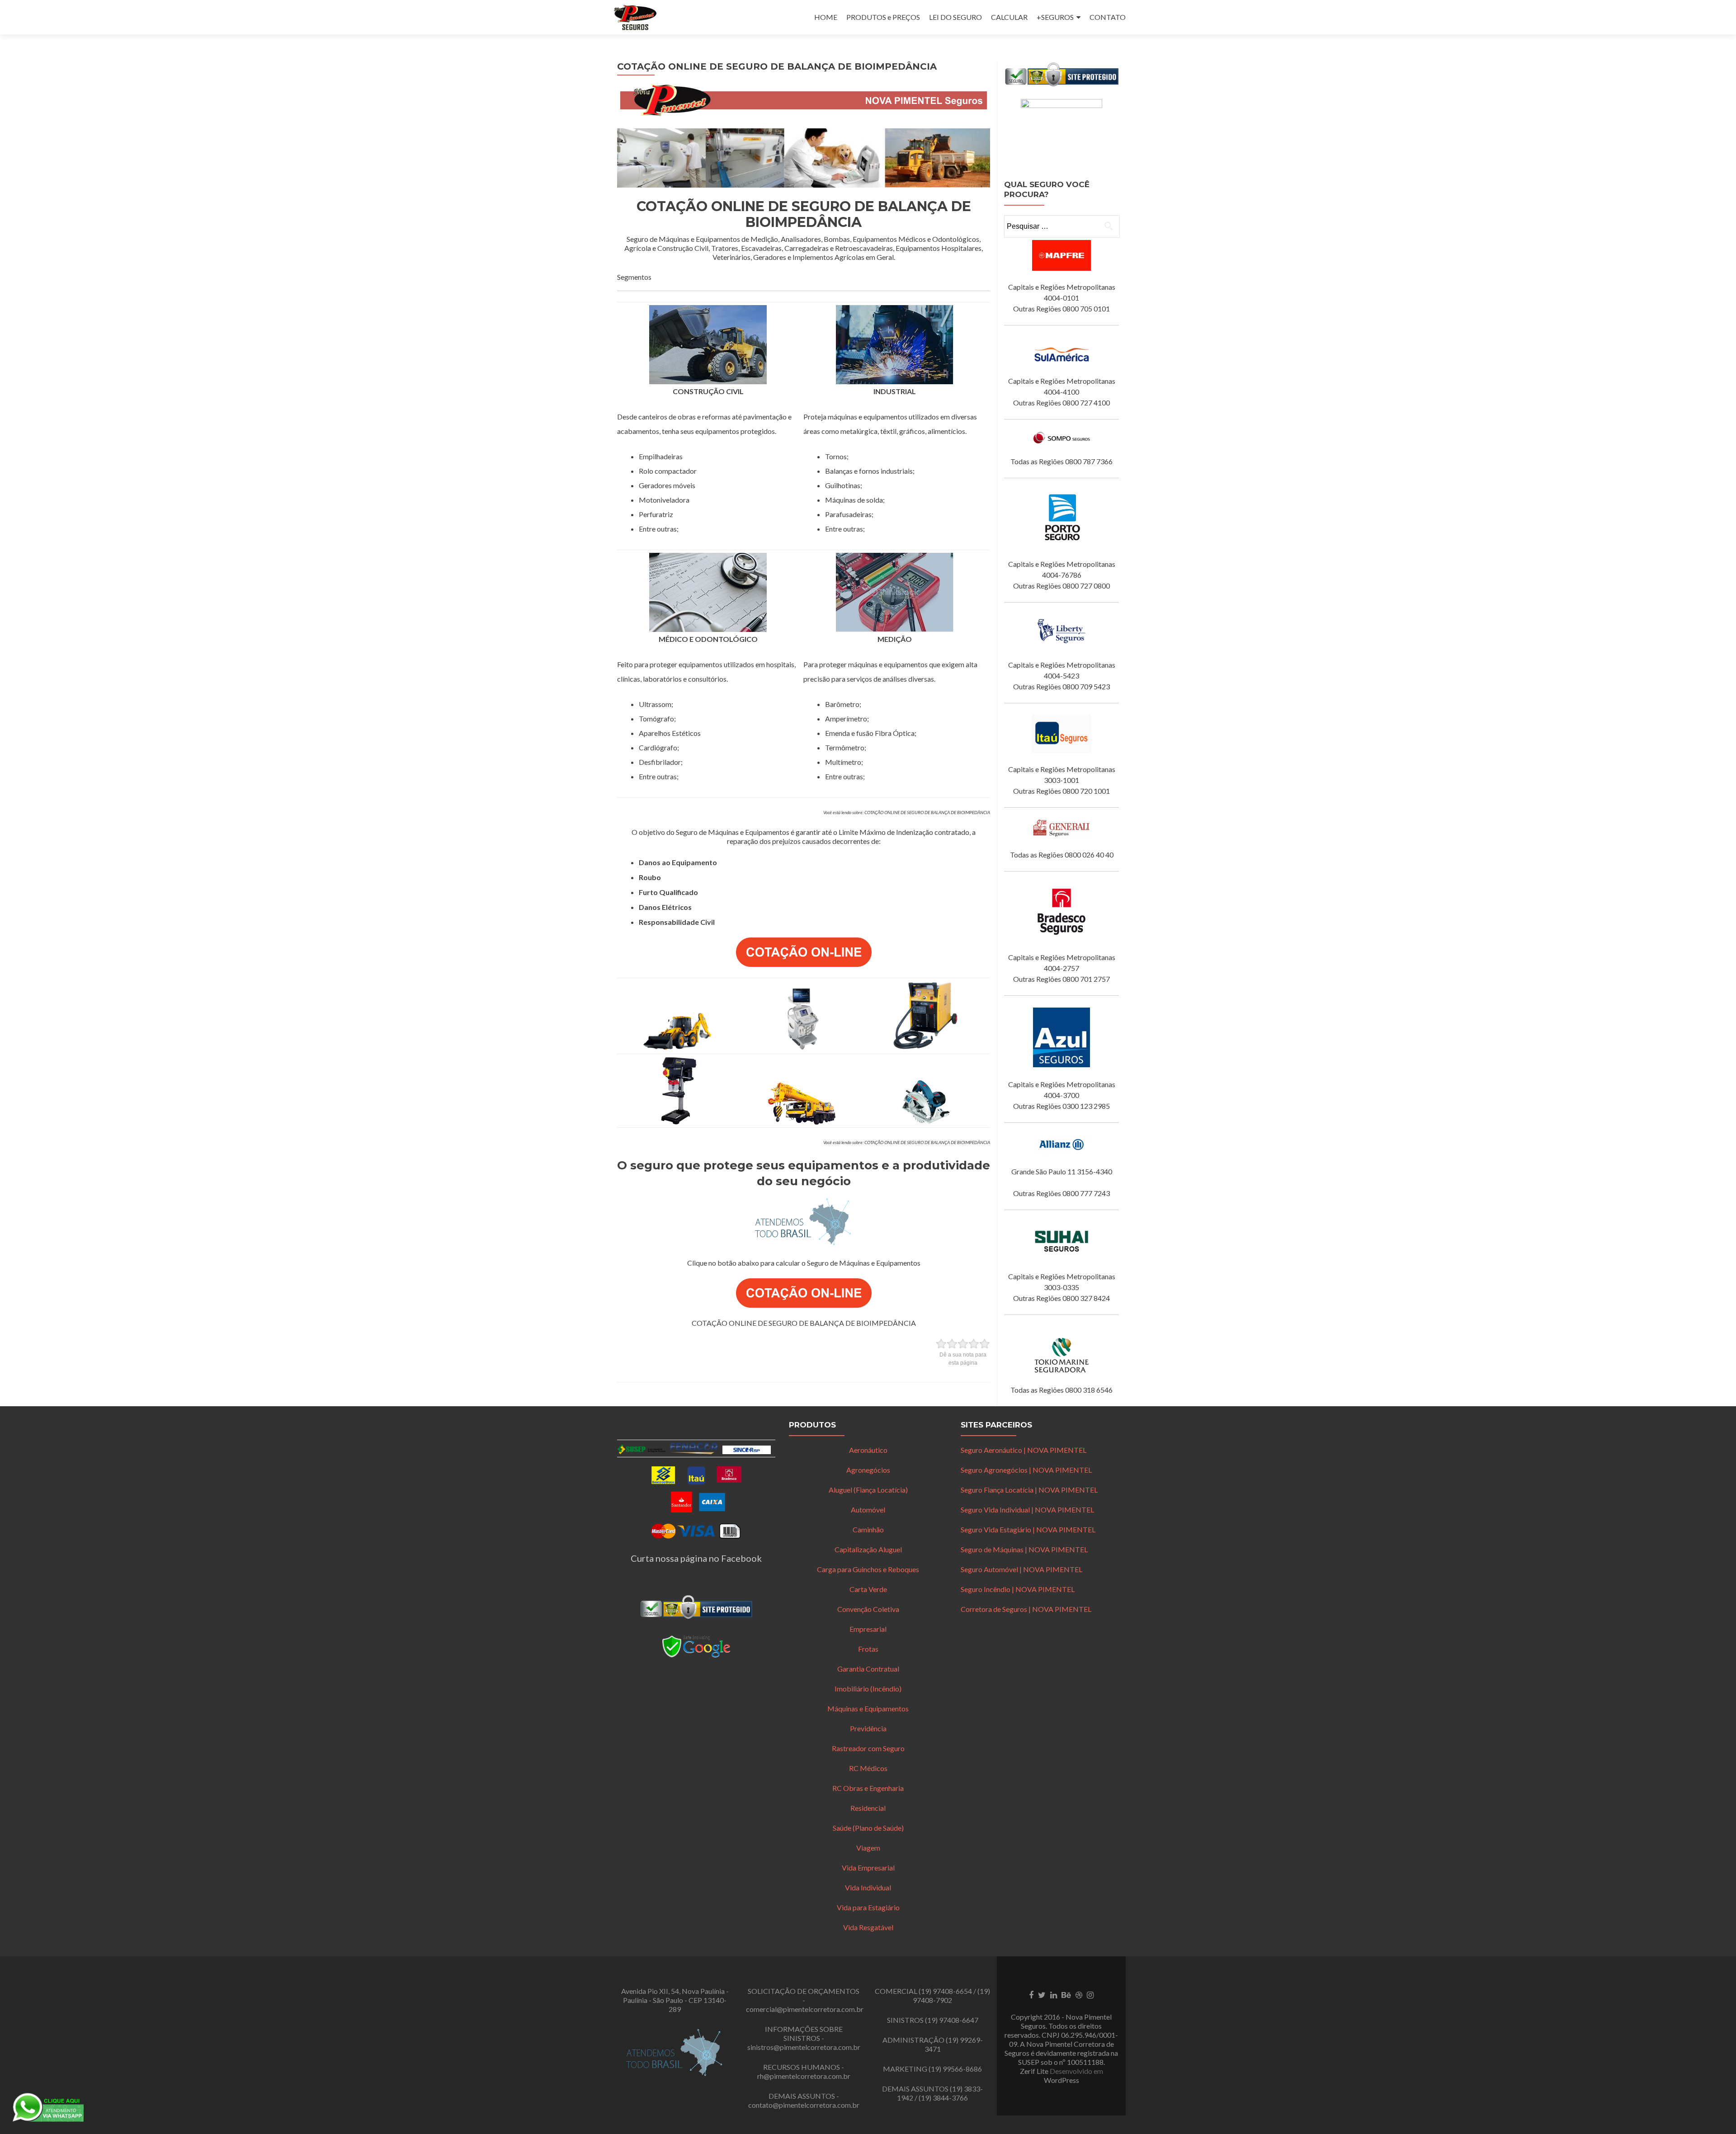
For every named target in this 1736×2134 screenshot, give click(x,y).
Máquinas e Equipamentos (868, 1708)
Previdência (868, 1728)
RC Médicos (868, 1768)
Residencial (868, 1808)
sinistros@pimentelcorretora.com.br (804, 2047)
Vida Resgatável (868, 1927)
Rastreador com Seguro (868, 1748)
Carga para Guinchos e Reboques (868, 1569)
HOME (826, 17)
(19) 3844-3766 (943, 2098)
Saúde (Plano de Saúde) (868, 1828)
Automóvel (868, 1510)
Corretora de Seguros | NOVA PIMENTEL (1026, 1609)
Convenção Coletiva (868, 1609)
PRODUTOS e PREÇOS (883, 17)
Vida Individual (868, 1887)
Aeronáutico (868, 1450)
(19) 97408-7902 (951, 1995)
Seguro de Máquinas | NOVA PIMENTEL (1024, 1549)
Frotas (868, 1649)
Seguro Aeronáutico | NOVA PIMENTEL (1024, 1450)
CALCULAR (1009, 17)
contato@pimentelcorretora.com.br (804, 2105)
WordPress (1061, 2080)
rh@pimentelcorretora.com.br (804, 2076)
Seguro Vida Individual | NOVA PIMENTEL (1027, 1510)
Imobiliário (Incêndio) (868, 1689)
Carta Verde (868, 1589)
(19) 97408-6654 (945, 1991)
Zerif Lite (1035, 2071)
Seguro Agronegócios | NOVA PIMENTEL (1026, 1470)
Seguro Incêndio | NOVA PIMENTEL (1018, 1589)
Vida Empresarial (868, 1868)
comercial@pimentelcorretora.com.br (805, 2009)
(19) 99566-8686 (955, 2069)
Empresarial (868, 1629)
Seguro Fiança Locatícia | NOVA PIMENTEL (1029, 1490)
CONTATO (1108, 17)
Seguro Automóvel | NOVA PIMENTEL (1021, 1569)
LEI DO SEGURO (955, 17)
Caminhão (868, 1529)
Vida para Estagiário (868, 1907)
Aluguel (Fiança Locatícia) (868, 1490)
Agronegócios (868, 1470)
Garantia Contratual (868, 1669)
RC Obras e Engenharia (868, 1788)
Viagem (868, 1848)
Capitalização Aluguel (868, 1549)
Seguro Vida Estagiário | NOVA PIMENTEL (1028, 1529)
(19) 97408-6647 (952, 2020)
